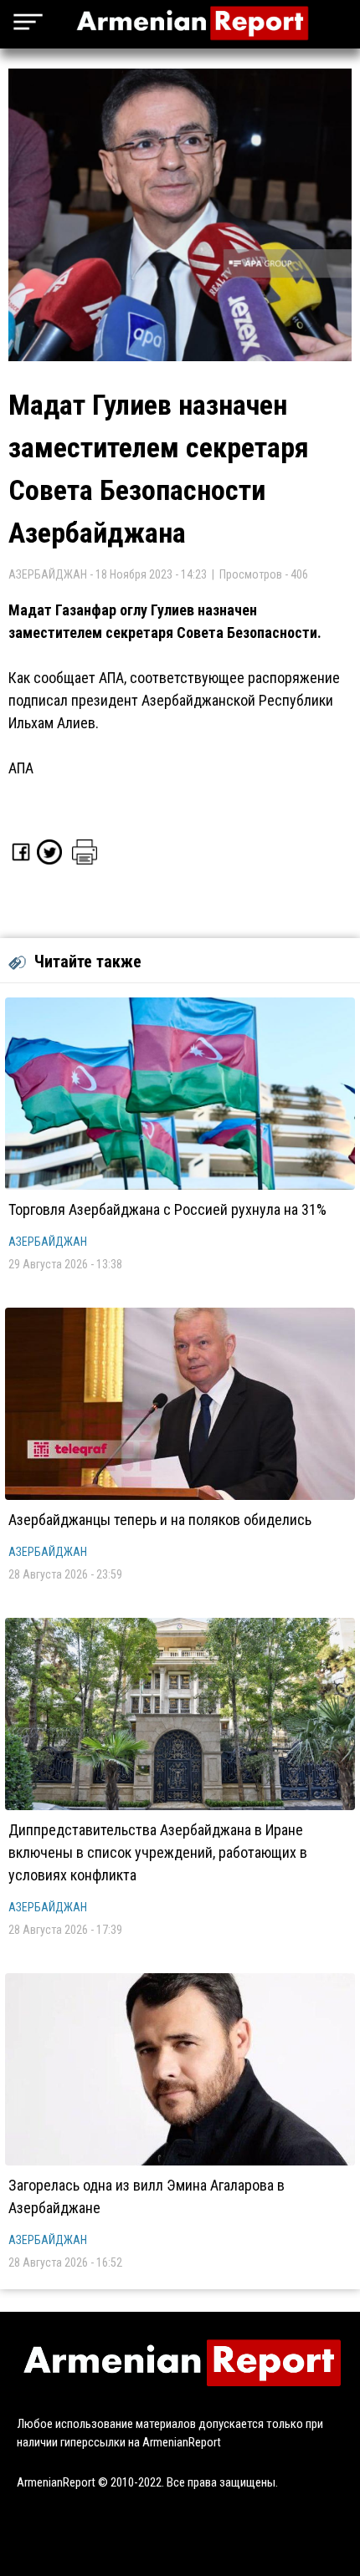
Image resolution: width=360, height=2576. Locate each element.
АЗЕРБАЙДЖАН (48, 1242)
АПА (21, 768)
